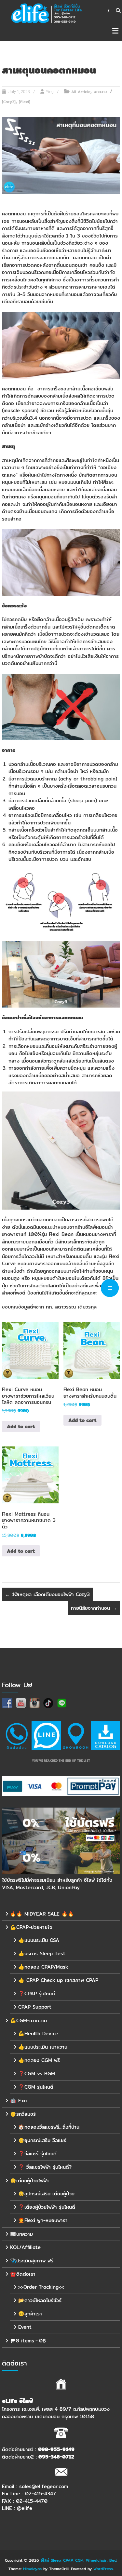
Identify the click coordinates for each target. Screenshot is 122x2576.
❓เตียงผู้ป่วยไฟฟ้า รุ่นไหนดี (47, 2207)
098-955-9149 (56, 2449)
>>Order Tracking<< (41, 2287)
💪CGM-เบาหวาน (28, 2020)
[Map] (76, 1735)
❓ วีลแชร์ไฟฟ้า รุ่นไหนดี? (45, 2167)
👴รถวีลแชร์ (23, 2114)
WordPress (103, 2568)
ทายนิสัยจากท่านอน (94, 1608)
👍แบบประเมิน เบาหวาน (43, 2047)
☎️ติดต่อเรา (23, 2274)
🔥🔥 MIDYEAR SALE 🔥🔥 (42, 1914)
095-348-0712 (56, 2456)
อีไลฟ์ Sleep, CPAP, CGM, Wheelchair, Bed (79, 2560)
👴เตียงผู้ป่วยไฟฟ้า (29, 2181)
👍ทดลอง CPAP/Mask (43, 1967)
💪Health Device (38, 2034)
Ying (50, 92)
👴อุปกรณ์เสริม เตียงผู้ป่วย (46, 2194)
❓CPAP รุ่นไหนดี (37, 1993)
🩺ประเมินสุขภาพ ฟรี (32, 2261)
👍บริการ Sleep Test (42, 1953)
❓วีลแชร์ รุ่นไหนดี (37, 2154)
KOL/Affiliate (25, 2247)
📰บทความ (21, 2234)
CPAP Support (35, 2007)
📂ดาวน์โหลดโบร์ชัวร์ (40, 2300)
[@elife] (46, 1735)
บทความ (100, 92)
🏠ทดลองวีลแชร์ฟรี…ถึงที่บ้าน (49, 2127)
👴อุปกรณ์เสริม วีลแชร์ (42, 2140)
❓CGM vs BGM (37, 2074)
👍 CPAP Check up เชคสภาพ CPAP (58, 1980)
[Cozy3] (9, 102)
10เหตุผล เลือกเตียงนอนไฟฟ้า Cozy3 (47, 1594)
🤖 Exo (18, 2101)
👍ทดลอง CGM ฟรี (39, 2060)
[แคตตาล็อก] (105, 1735)
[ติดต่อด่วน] (17, 1735)
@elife (25, 2508)
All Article (81, 92)
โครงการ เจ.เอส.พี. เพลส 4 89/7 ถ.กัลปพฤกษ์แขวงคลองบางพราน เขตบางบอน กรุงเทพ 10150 (56, 2413)
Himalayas (32, 2568)
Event (25, 2327)
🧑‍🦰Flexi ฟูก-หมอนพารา (43, 2220)
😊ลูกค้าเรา (30, 2314)
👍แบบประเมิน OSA (39, 1940)
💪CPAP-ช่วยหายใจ (31, 1927)
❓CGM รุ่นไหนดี (36, 2087)
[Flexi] (25, 102)
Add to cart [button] (21, 1426)
